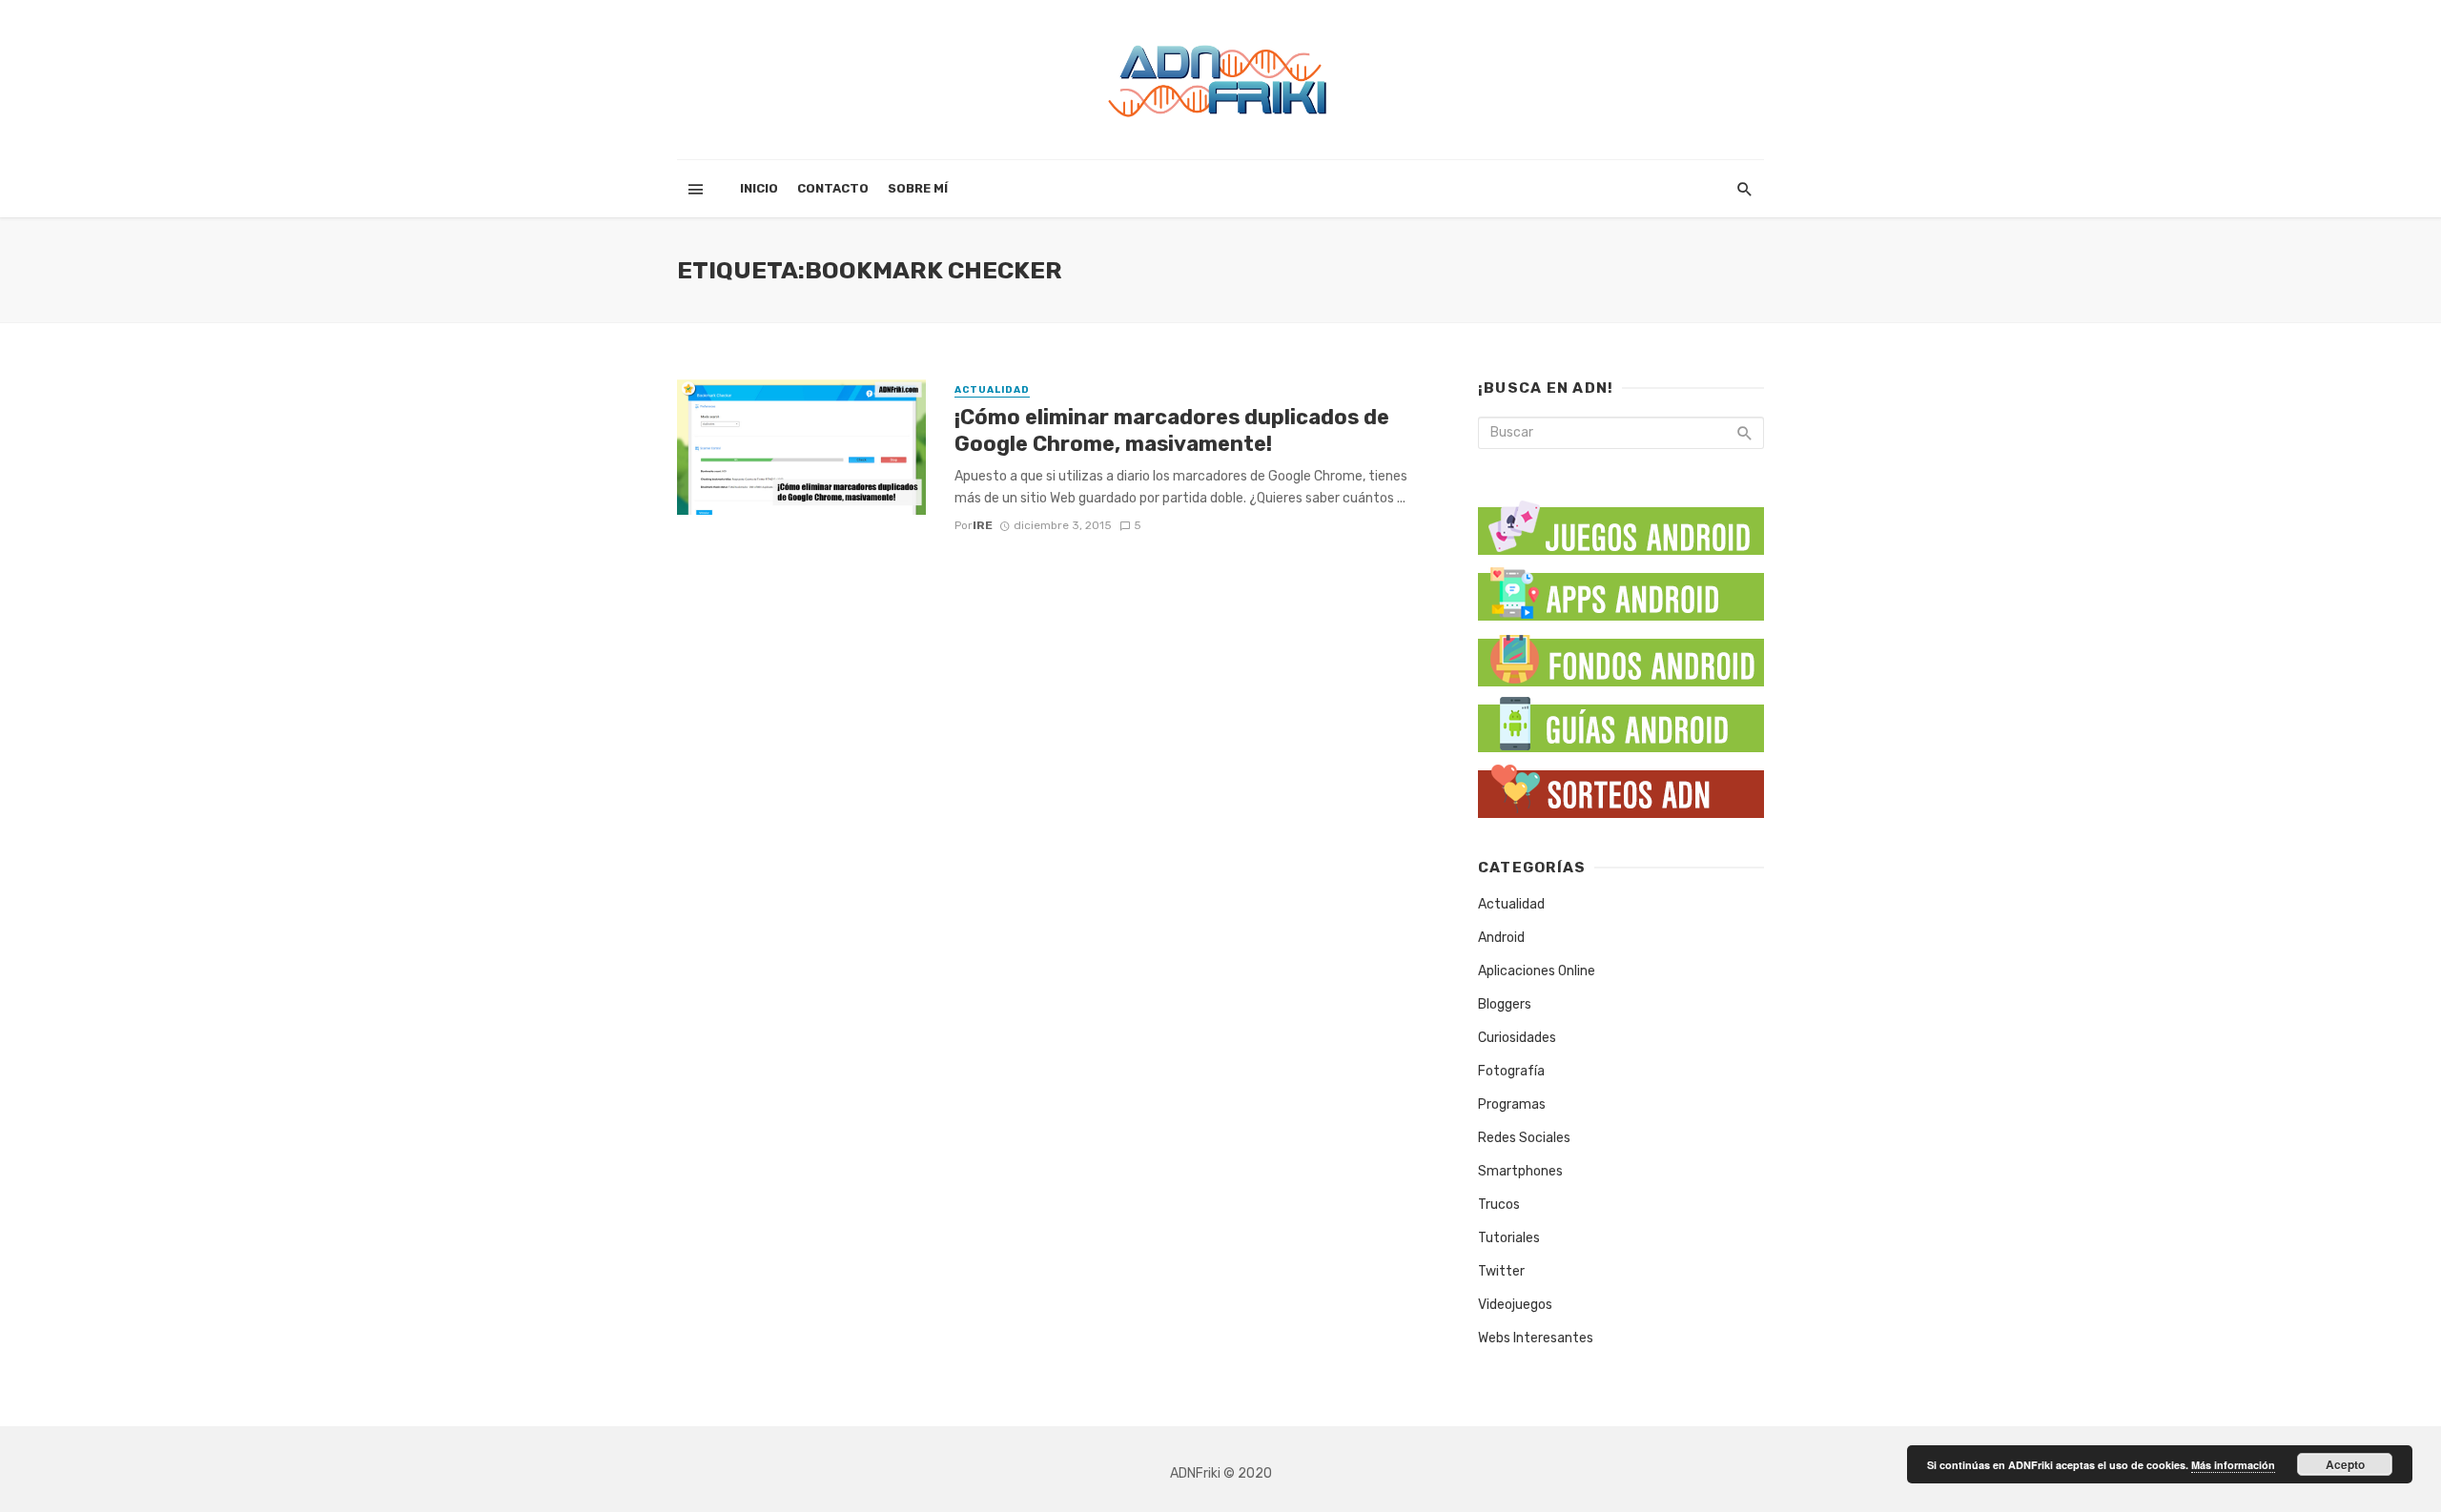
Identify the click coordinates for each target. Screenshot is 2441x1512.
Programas (1512, 1104)
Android (1501, 938)
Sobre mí (918, 188)
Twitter (1501, 1271)
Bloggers (1505, 1004)
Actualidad (992, 390)
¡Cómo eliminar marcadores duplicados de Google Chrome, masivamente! (1172, 430)
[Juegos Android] (1621, 521)
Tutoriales (1509, 1238)
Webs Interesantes (1536, 1338)
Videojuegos (1515, 1305)
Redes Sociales (1524, 1138)
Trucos (1499, 1205)
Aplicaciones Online (1537, 971)
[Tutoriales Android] (1621, 721)
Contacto (833, 188)
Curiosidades (1517, 1038)
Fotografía (1511, 1071)
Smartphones (1520, 1171)
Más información (2233, 1465)
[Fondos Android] (1621, 655)
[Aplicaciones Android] (1621, 590)
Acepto (2345, 1464)
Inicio (759, 188)
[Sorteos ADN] (1621, 787)
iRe (983, 525)
